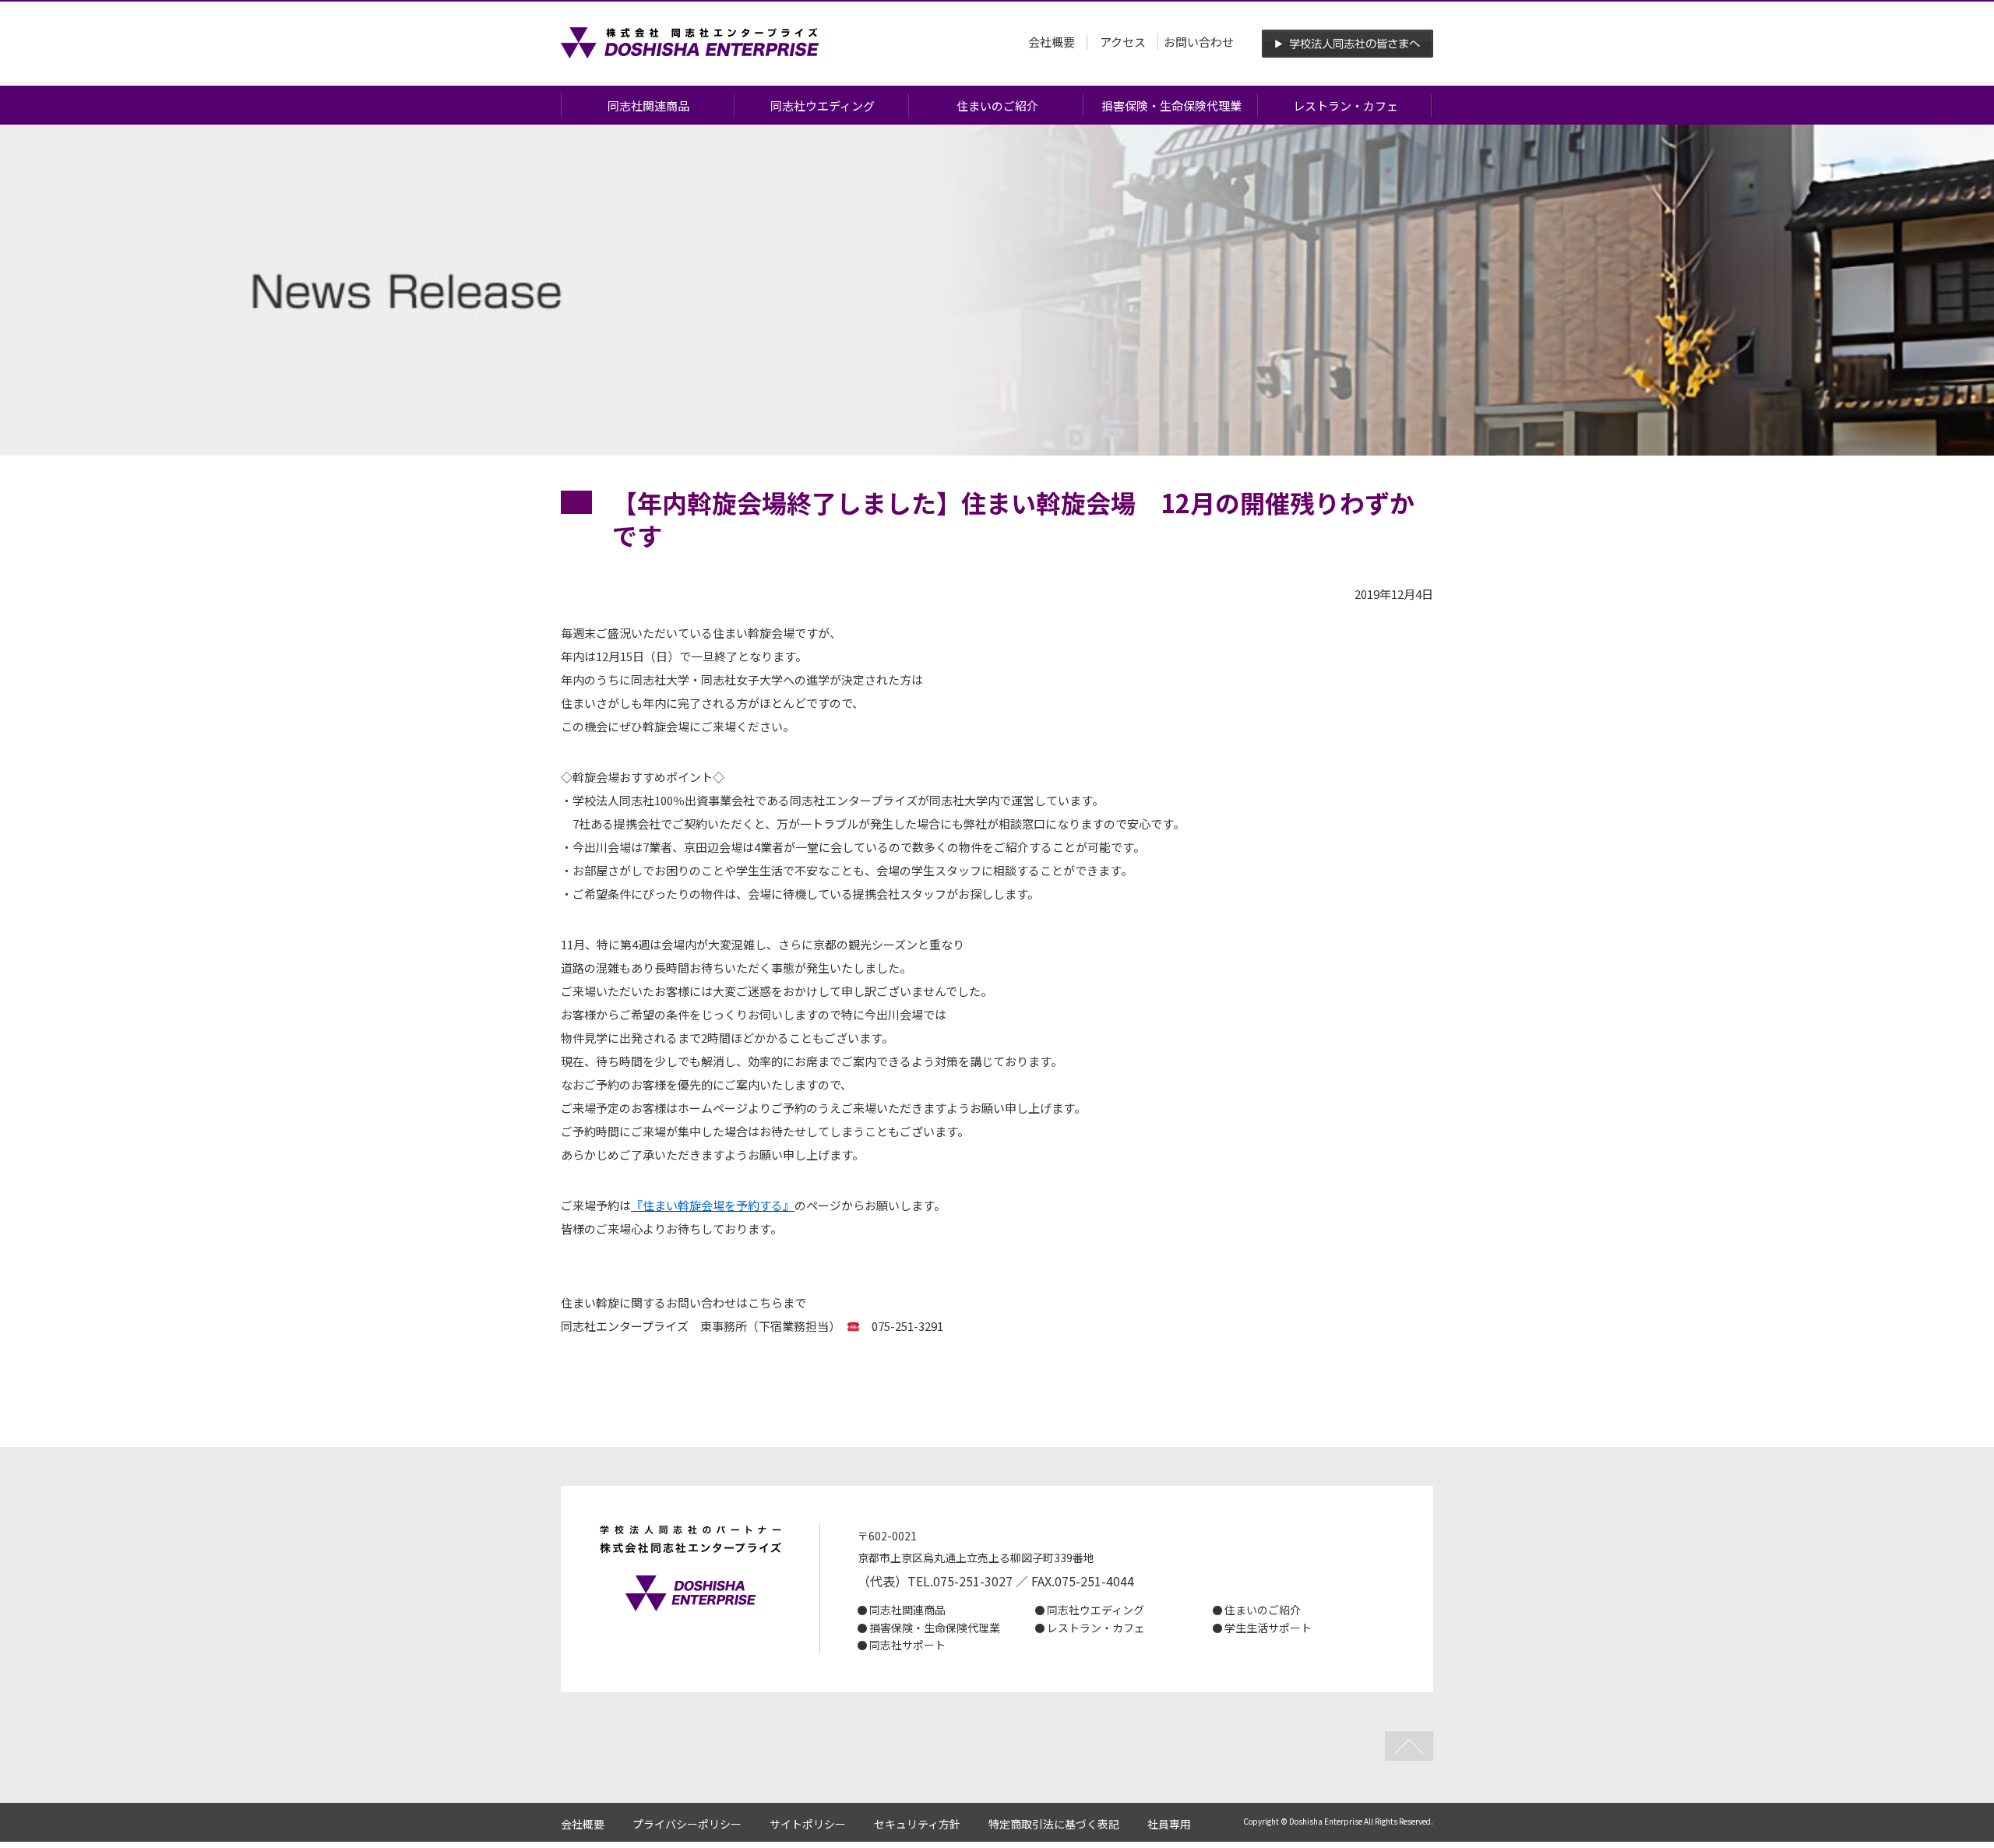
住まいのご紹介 (997, 106)
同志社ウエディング (823, 106)
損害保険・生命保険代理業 (1171, 106)
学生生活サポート (1268, 1628)
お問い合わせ (1199, 42)
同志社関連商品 (648, 106)
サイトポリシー (808, 1824)
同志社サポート (907, 1645)
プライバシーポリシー (687, 1824)
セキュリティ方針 (917, 1824)
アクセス (1123, 42)
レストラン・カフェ (1346, 106)
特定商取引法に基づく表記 (1054, 1824)
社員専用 (1169, 1824)
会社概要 (1052, 42)
